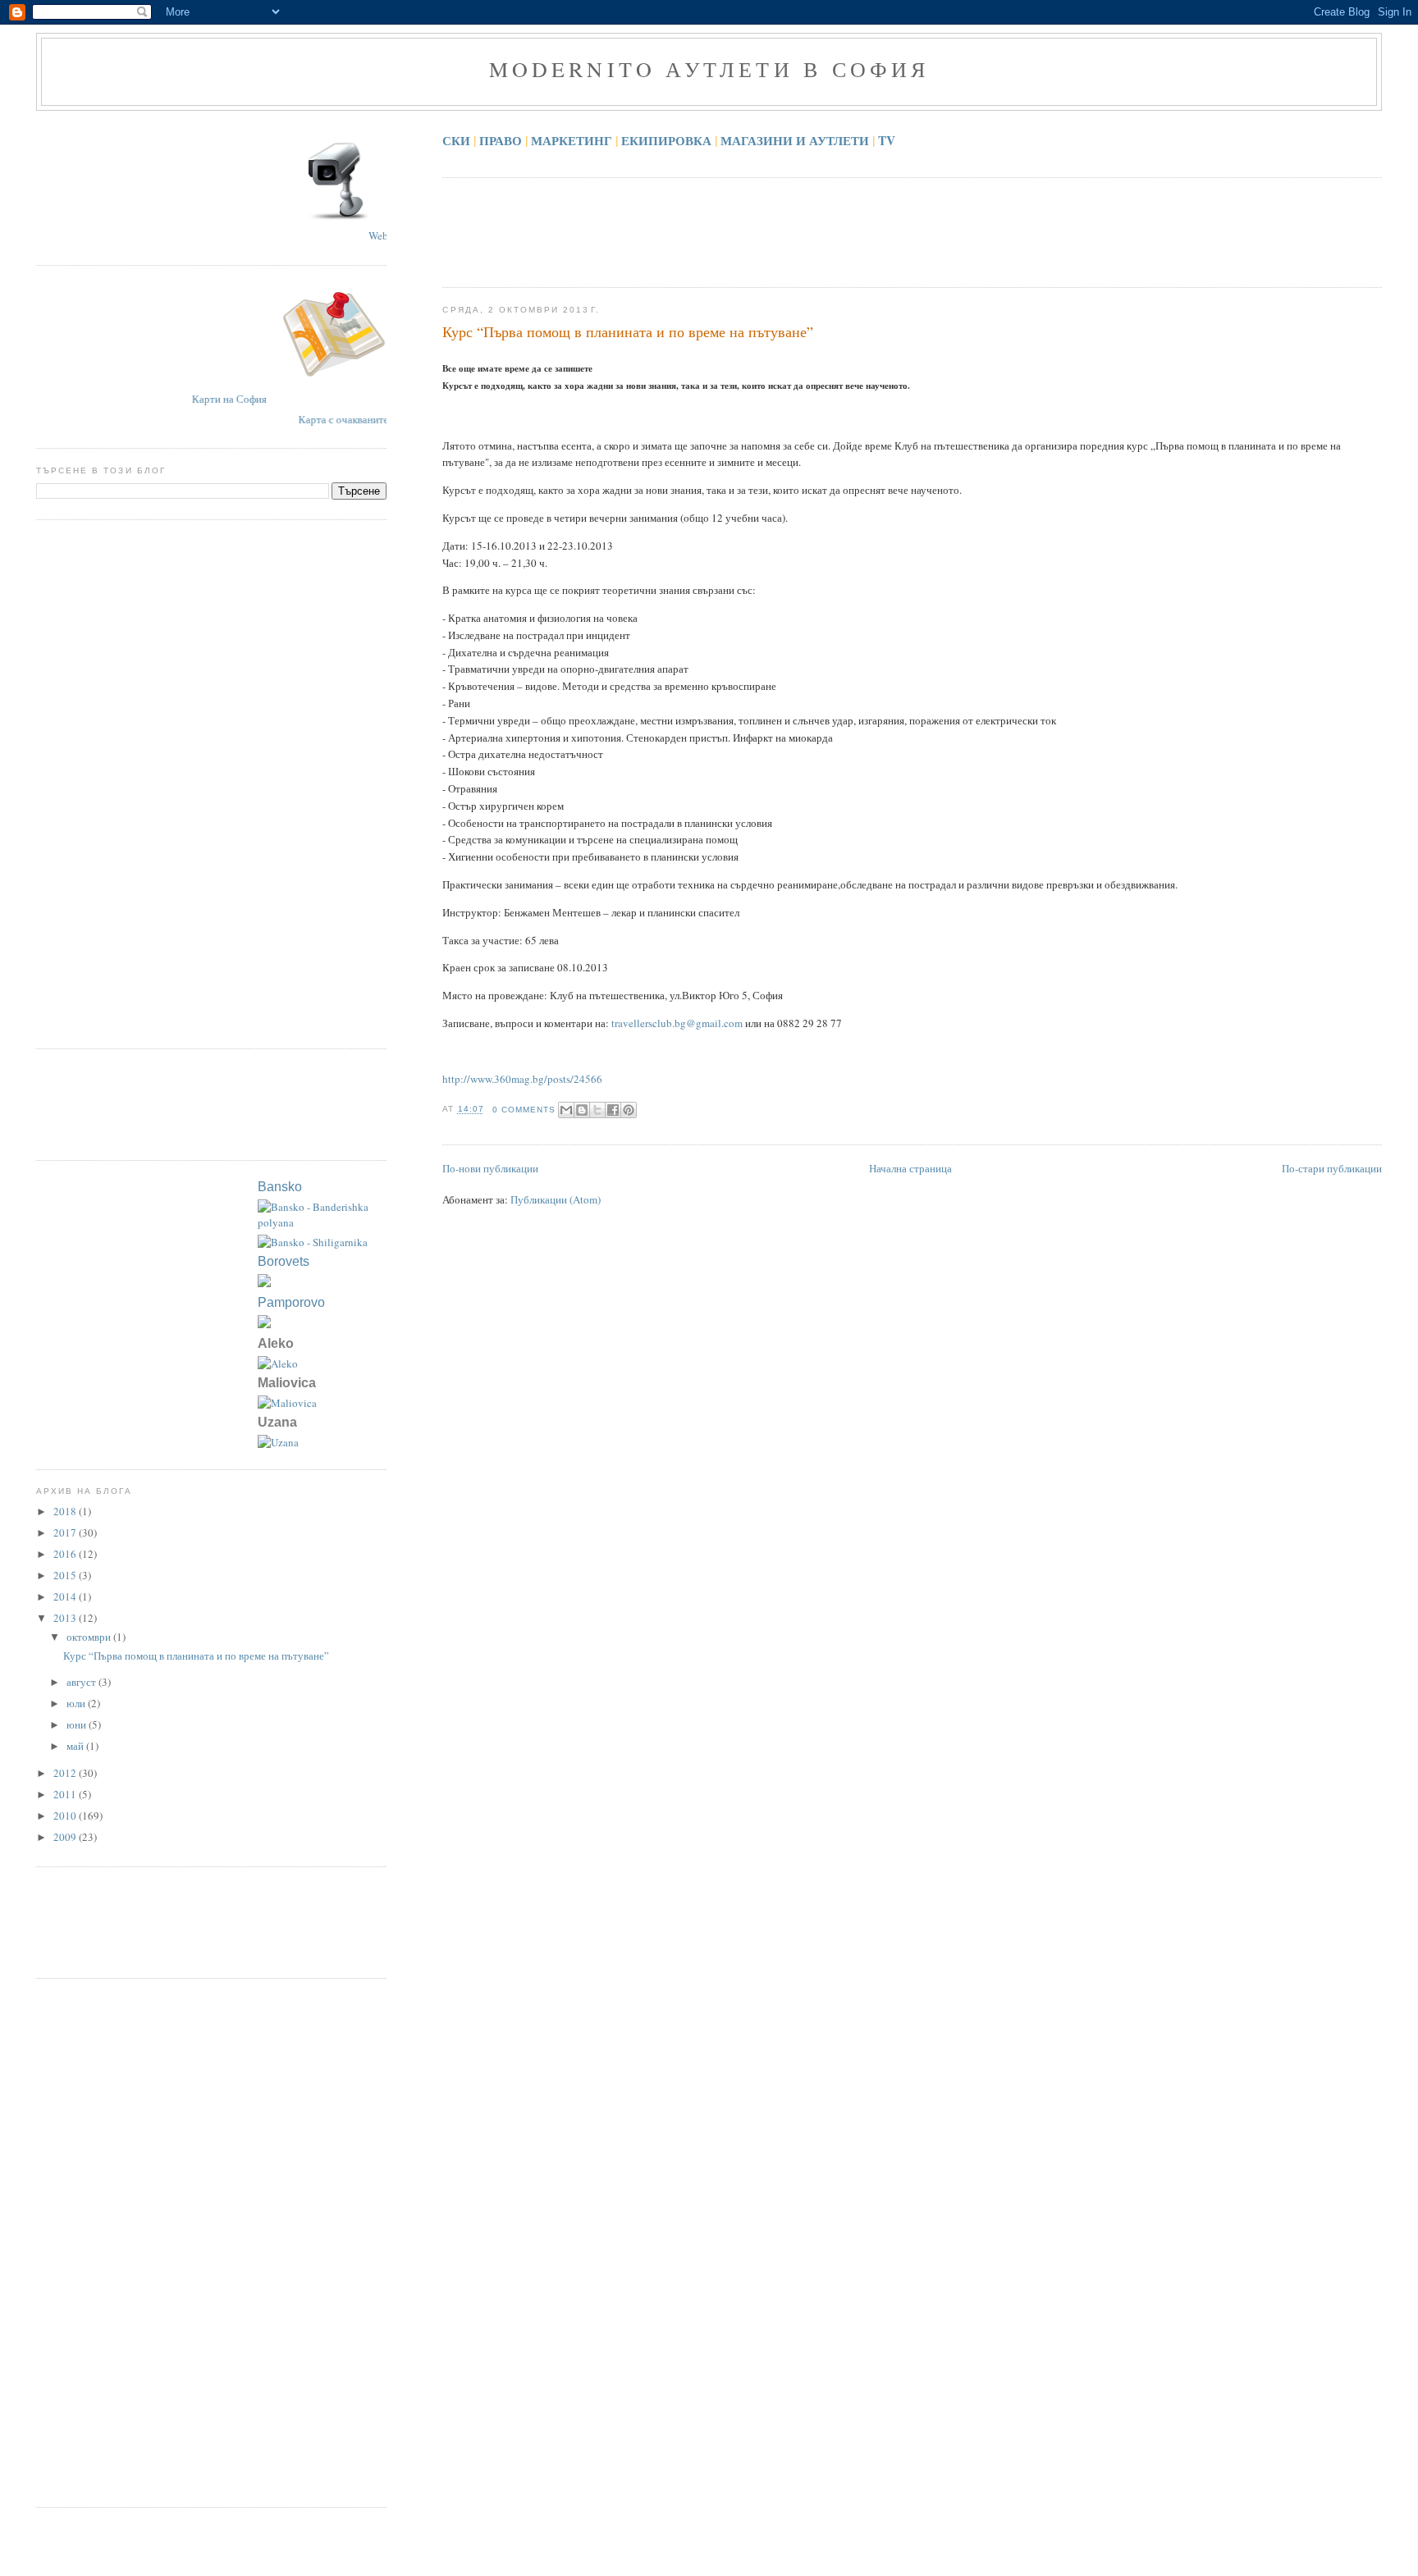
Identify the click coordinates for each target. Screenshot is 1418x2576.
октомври (90, 1637)
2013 (66, 1618)
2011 (66, 1794)
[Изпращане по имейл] (566, 1110)
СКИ (456, 140)
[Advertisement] (741, 231)
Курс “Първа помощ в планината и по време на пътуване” (628, 331)
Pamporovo (291, 1302)
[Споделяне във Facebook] (613, 1110)
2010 (66, 1816)
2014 (66, 1596)
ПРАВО (501, 140)
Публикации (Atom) (556, 1199)
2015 (66, 1575)
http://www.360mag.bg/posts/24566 (522, 1079)
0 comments (524, 1110)
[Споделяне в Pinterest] (629, 1110)
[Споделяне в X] (597, 1110)
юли (77, 1703)
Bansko (280, 1187)
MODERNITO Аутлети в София (709, 69)
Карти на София (252, 399)
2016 (66, 1554)
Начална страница (910, 1168)
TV (887, 140)
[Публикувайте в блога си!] (582, 1110)
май (76, 1746)
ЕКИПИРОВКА (666, 140)
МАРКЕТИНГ (572, 140)
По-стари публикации (1332, 1168)
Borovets (284, 1261)
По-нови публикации (490, 1168)
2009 (66, 1837)
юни (78, 1724)
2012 (66, 1773)
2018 (66, 1511)
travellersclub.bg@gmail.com (677, 1023)
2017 (66, 1532)
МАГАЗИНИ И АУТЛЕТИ (795, 140)
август (82, 1682)
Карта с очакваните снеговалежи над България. (384, 419)
